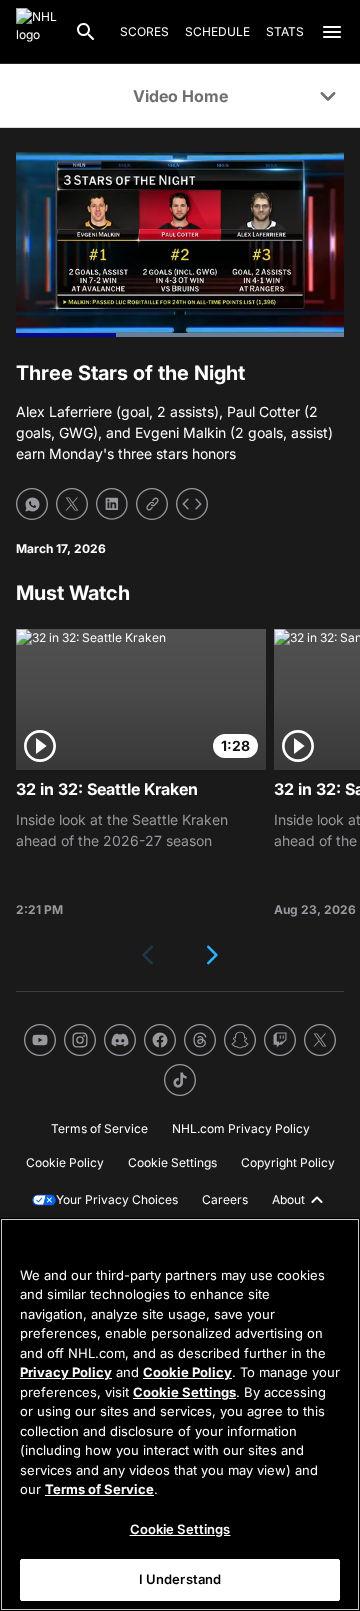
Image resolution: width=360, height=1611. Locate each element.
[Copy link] (152, 504)
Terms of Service (99, 1489)
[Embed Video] (192, 504)
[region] (180, 1414)
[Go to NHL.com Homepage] (37, 32)
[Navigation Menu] (332, 32)
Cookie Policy (187, 1372)
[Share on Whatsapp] (32, 504)
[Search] (86, 32)
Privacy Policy (66, 1372)
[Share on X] (72, 504)
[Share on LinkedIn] (112, 504)
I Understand (180, 1579)
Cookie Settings (184, 1392)
